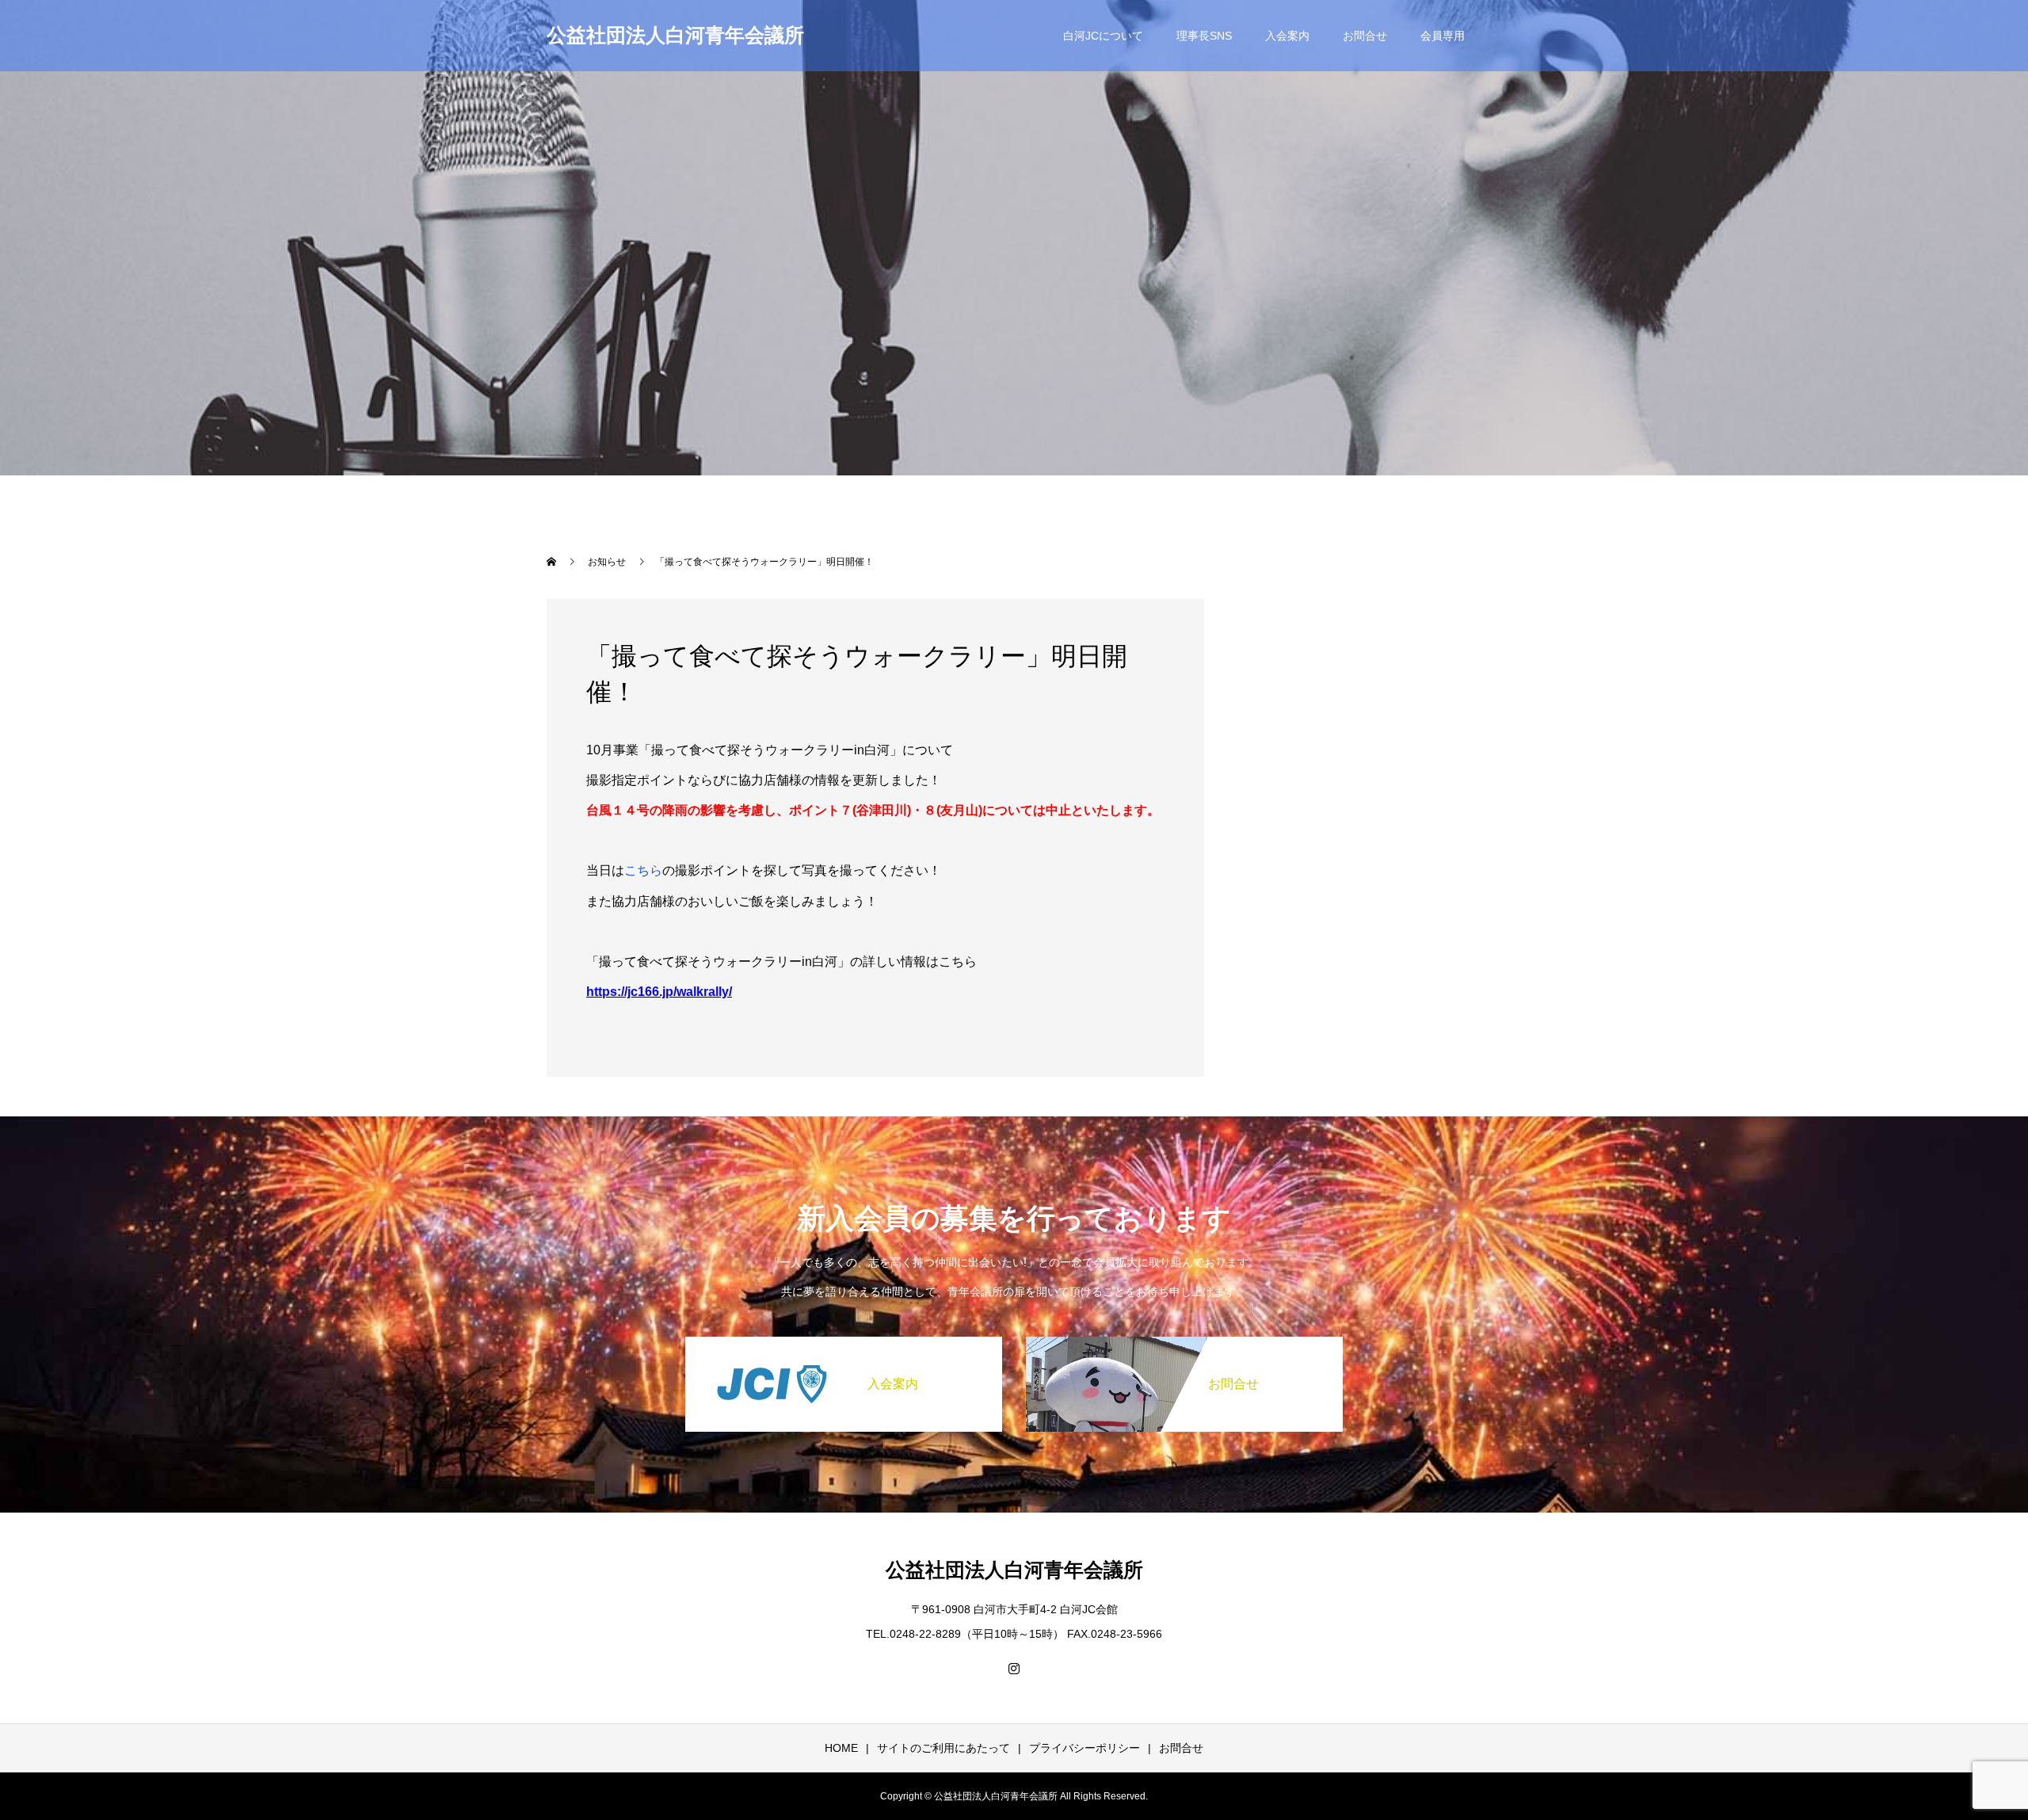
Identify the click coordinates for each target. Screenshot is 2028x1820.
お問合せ (1365, 36)
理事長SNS (1204, 36)
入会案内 (1287, 36)
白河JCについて (1103, 36)
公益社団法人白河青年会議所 (675, 35)
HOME (841, 1748)
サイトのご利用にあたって (943, 1748)
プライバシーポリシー (1085, 1748)
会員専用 (1443, 36)
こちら (643, 870)
